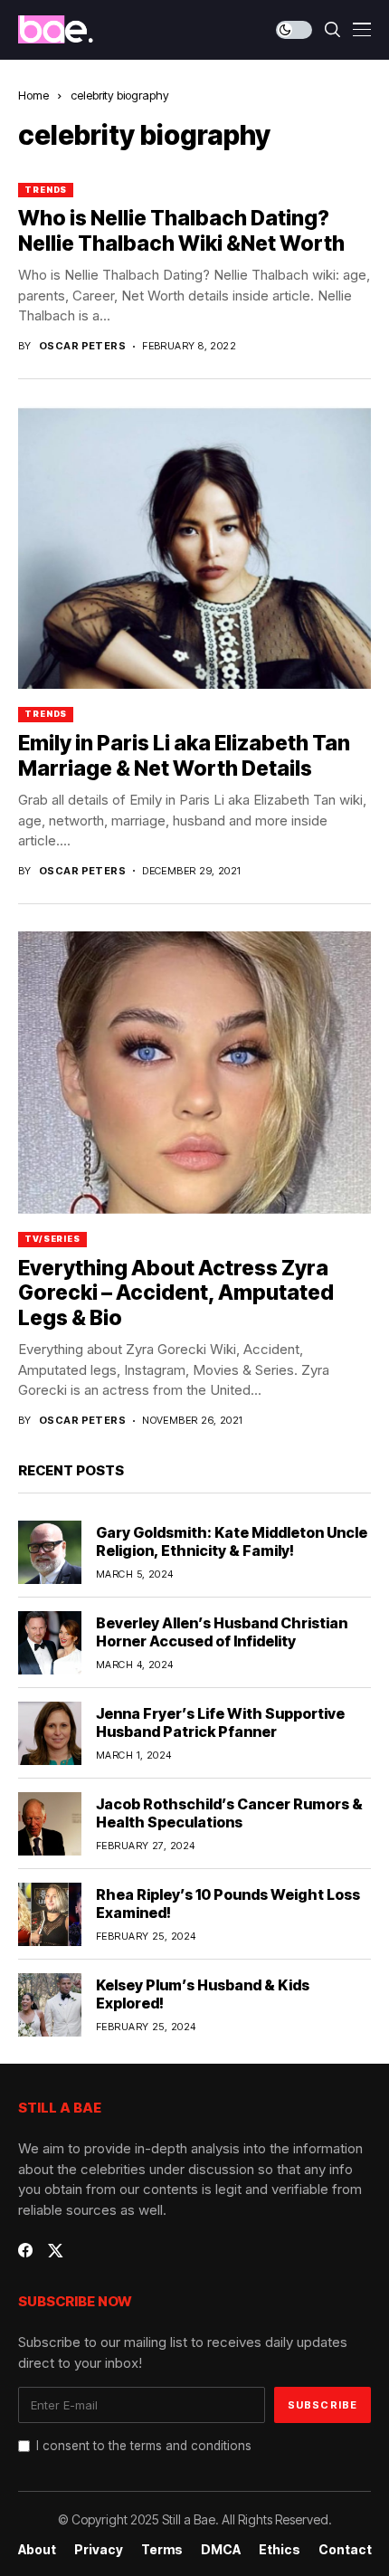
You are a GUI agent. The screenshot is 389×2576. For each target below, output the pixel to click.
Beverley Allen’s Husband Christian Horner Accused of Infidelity (222, 1631)
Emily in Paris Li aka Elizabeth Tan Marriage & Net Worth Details (184, 756)
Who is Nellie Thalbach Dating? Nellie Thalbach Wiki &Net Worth (181, 231)
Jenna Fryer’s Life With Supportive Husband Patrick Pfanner (220, 1722)
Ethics (280, 2550)
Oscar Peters (82, 346)
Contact (345, 2550)
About (37, 2550)
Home (33, 95)
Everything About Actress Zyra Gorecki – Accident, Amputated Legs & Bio (176, 1293)
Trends (46, 190)
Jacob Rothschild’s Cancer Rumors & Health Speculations (229, 1813)
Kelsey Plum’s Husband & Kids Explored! (203, 1994)
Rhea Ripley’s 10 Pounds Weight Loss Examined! (228, 1903)
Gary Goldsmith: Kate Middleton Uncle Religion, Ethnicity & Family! (232, 1541)
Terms (162, 2550)
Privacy (99, 2550)
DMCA (221, 2550)
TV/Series (52, 1239)
